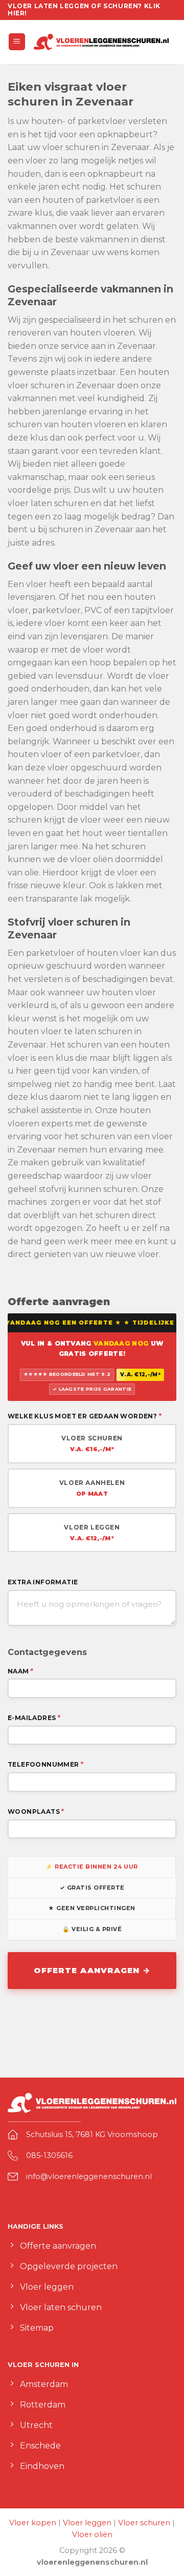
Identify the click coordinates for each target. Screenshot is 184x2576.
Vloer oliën (92, 2535)
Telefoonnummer (45, 1764)
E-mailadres (34, 1718)
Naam (20, 1671)
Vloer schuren (144, 2523)
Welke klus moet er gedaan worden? (85, 1416)
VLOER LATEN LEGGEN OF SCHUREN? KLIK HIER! (84, 9)
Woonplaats (36, 1811)
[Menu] (17, 42)
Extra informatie (43, 1582)
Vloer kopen (33, 2523)
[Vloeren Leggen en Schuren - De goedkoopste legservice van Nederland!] (101, 42)
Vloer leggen (87, 2523)
